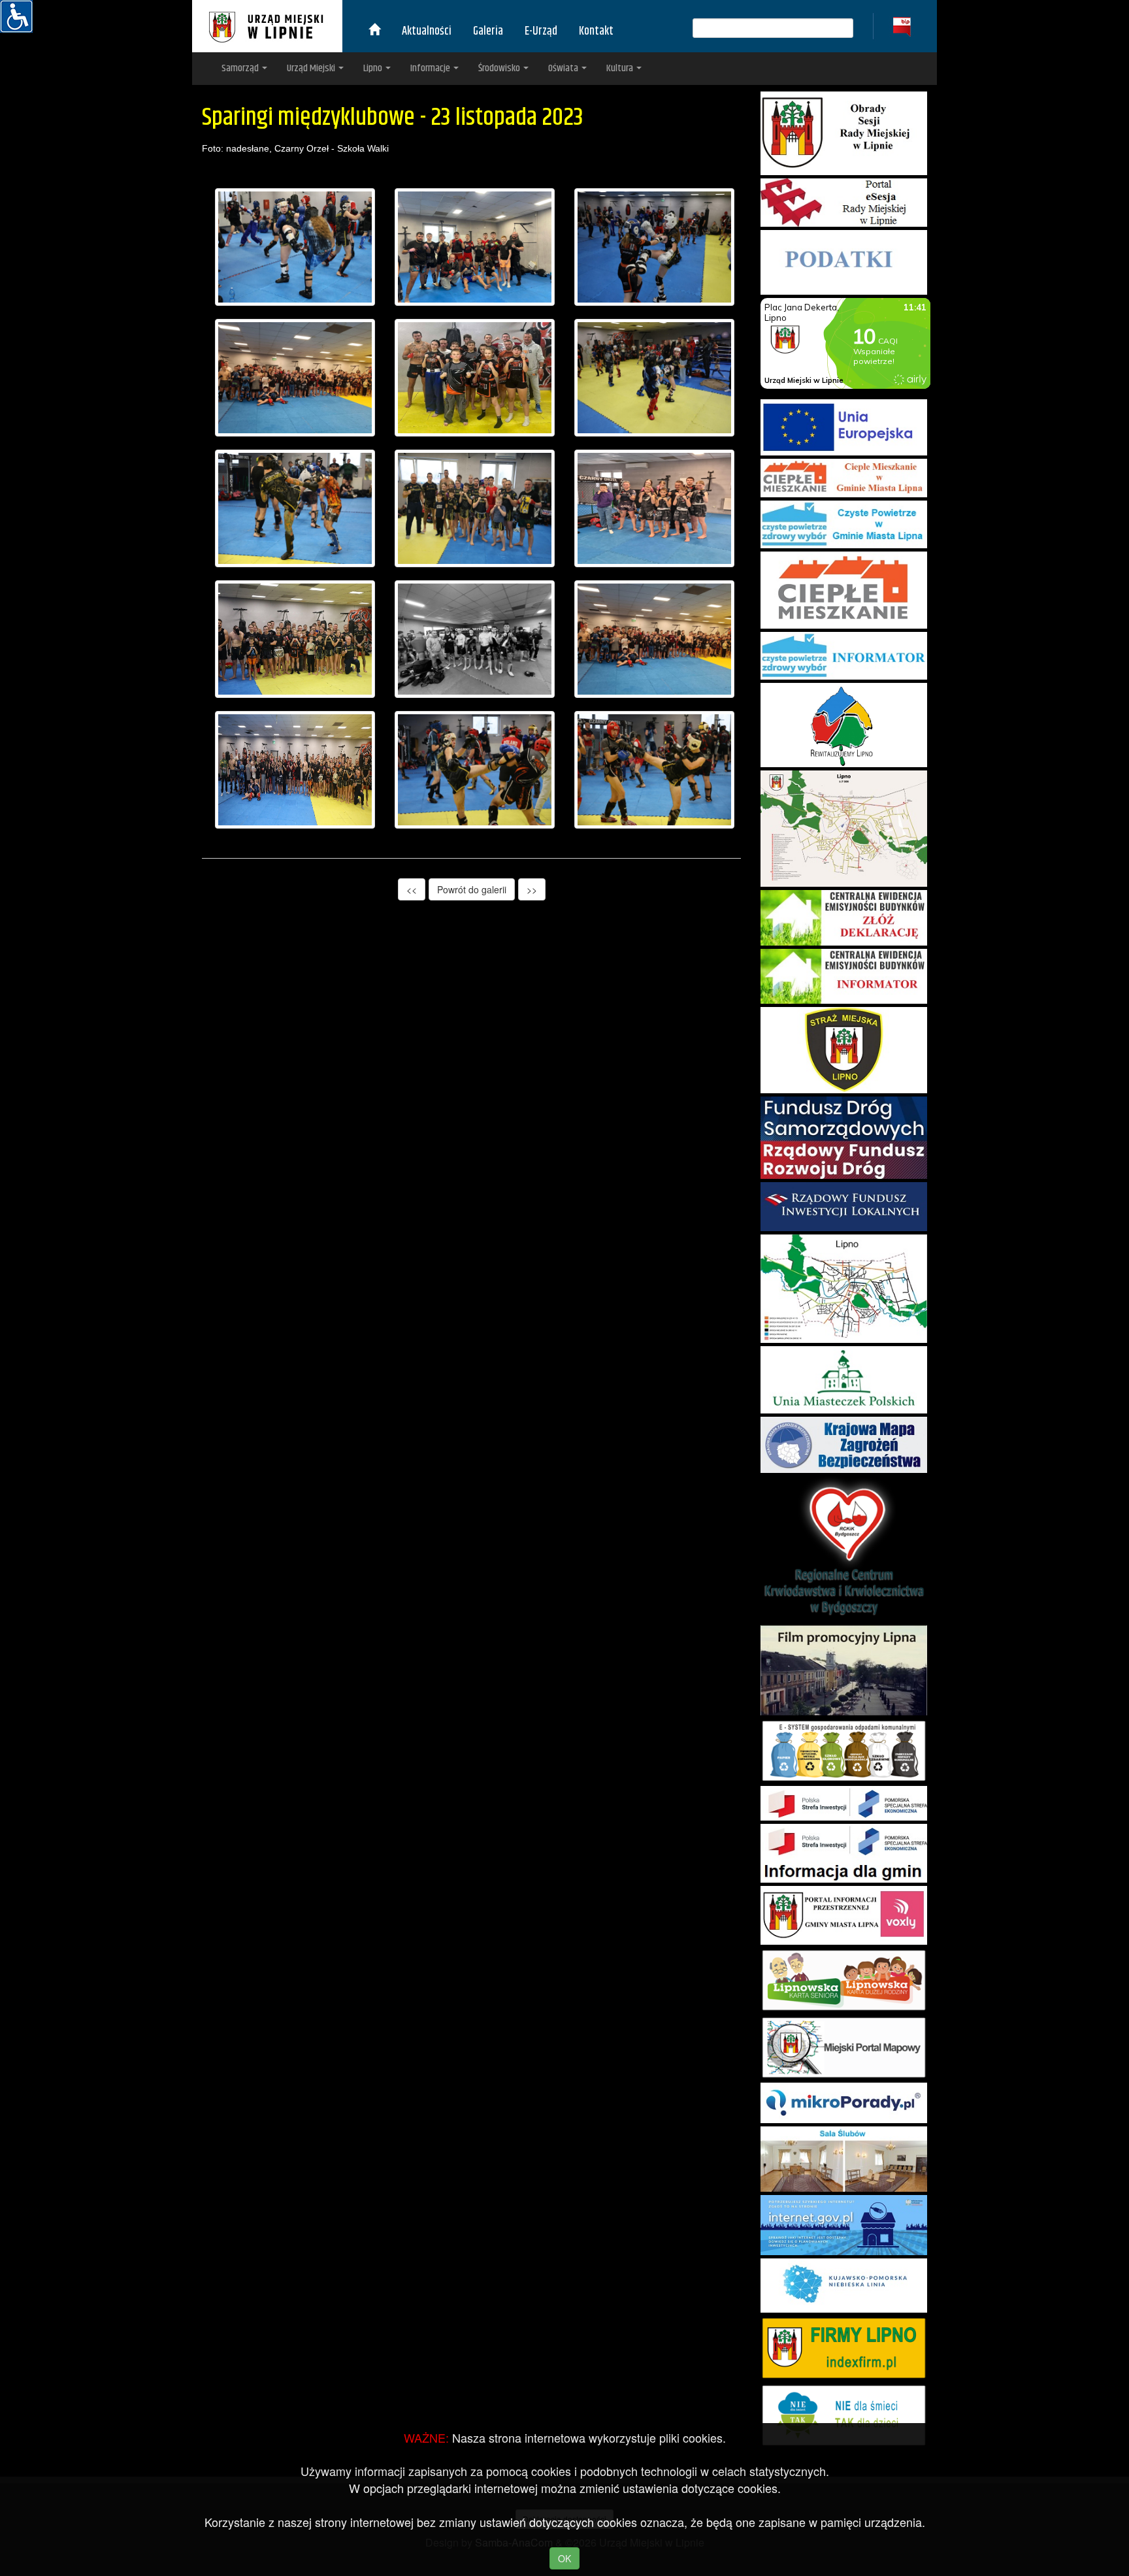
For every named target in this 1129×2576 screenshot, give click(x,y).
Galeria (488, 31)
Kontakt (596, 31)
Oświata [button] (564, 68)
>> (532, 889)
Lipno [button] (374, 68)
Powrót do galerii (472, 889)
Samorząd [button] (241, 68)
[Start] (374, 31)
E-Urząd (541, 31)
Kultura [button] (621, 68)
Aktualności (427, 31)
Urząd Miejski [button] (312, 68)
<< (412, 889)
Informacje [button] (431, 68)
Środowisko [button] (500, 68)
